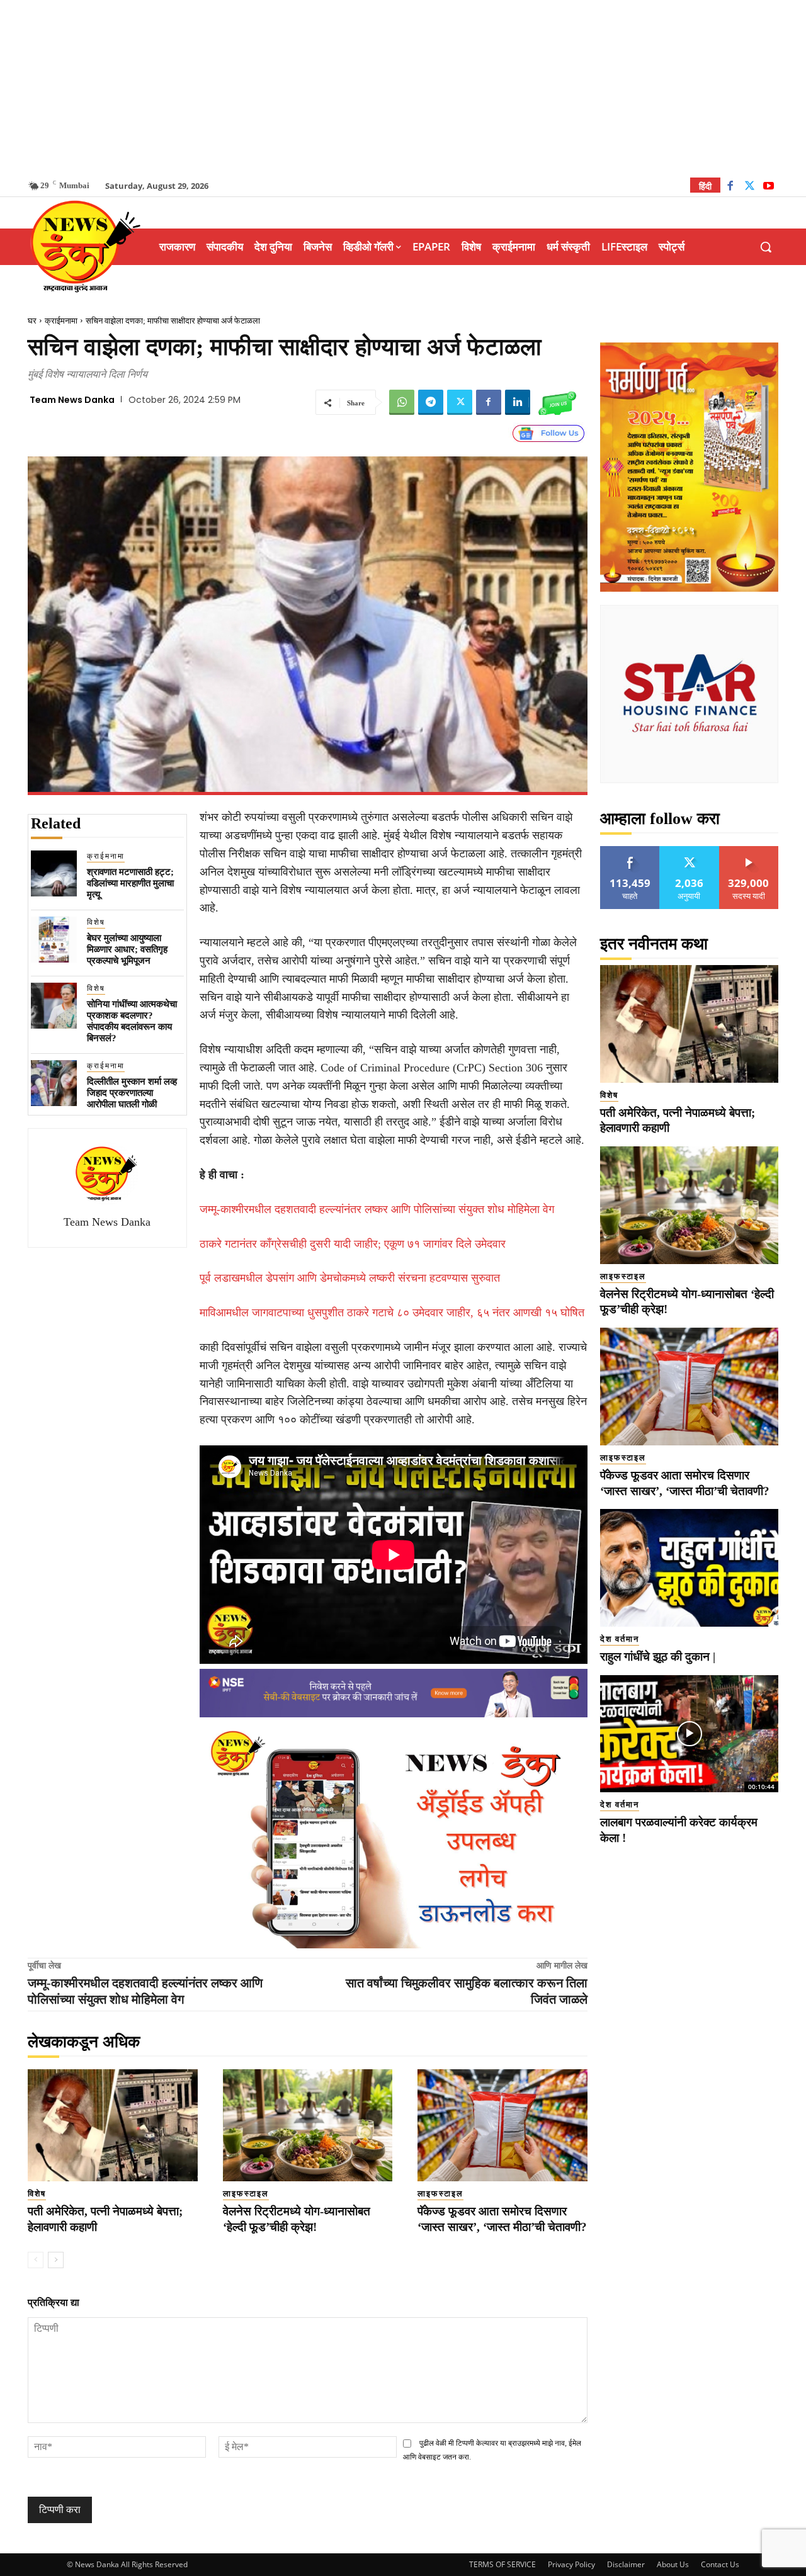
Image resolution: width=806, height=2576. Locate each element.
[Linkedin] (518, 402)
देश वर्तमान (620, 1639)
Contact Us (720, 2564)
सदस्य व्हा (749, 851)
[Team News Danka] (107, 1173)
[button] (766, 247)
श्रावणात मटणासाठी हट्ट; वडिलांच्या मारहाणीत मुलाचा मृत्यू (130, 883)
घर (32, 321)
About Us (673, 2564)
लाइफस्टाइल (246, 2194)
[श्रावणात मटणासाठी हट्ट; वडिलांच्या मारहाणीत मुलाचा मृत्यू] (54, 873)
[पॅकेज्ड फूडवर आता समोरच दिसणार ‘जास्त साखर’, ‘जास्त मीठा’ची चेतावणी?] (502, 2125)
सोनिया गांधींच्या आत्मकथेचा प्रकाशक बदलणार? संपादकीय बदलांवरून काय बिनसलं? (132, 1021)
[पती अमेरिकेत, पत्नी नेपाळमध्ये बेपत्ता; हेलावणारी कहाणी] (113, 2125)
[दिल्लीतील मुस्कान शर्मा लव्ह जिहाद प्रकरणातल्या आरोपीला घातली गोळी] (54, 1083)
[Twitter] (750, 187)
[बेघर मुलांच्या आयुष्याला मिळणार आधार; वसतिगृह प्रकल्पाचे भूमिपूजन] (54, 940)
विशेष (96, 922)
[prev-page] (36, 2260)
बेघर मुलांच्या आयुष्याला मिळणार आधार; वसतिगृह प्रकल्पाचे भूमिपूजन (127, 949)
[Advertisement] (403, 88)
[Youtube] (769, 187)
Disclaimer (626, 2564)
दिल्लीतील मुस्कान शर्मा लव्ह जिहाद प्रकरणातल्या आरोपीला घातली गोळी (132, 1093)
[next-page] (56, 2260)
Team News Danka (72, 400)
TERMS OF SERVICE (502, 2564)
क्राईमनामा (61, 321)
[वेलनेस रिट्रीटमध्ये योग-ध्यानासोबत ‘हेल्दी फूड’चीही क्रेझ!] (308, 2125)
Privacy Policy (571, 2564)
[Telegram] (431, 402)
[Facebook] (730, 187)
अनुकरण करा (690, 851)
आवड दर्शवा (630, 851)
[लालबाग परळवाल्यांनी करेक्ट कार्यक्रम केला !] (689, 1734)
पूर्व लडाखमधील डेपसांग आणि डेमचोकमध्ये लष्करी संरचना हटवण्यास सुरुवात (350, 1278)
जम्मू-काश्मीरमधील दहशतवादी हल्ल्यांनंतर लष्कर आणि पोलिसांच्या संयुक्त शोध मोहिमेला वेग (377, 1209)
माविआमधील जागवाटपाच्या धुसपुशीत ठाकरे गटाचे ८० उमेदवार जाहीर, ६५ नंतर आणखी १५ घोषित (392, 1313)
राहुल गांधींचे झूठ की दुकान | (658, 1657)
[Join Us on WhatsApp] (557, 402)
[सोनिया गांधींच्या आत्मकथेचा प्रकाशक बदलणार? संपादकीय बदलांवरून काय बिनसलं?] (54, 1006)
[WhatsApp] (402, 402)
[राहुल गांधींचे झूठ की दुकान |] (689, 1568)
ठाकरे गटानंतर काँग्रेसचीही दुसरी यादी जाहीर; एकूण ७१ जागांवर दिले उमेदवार (353, 1244)
